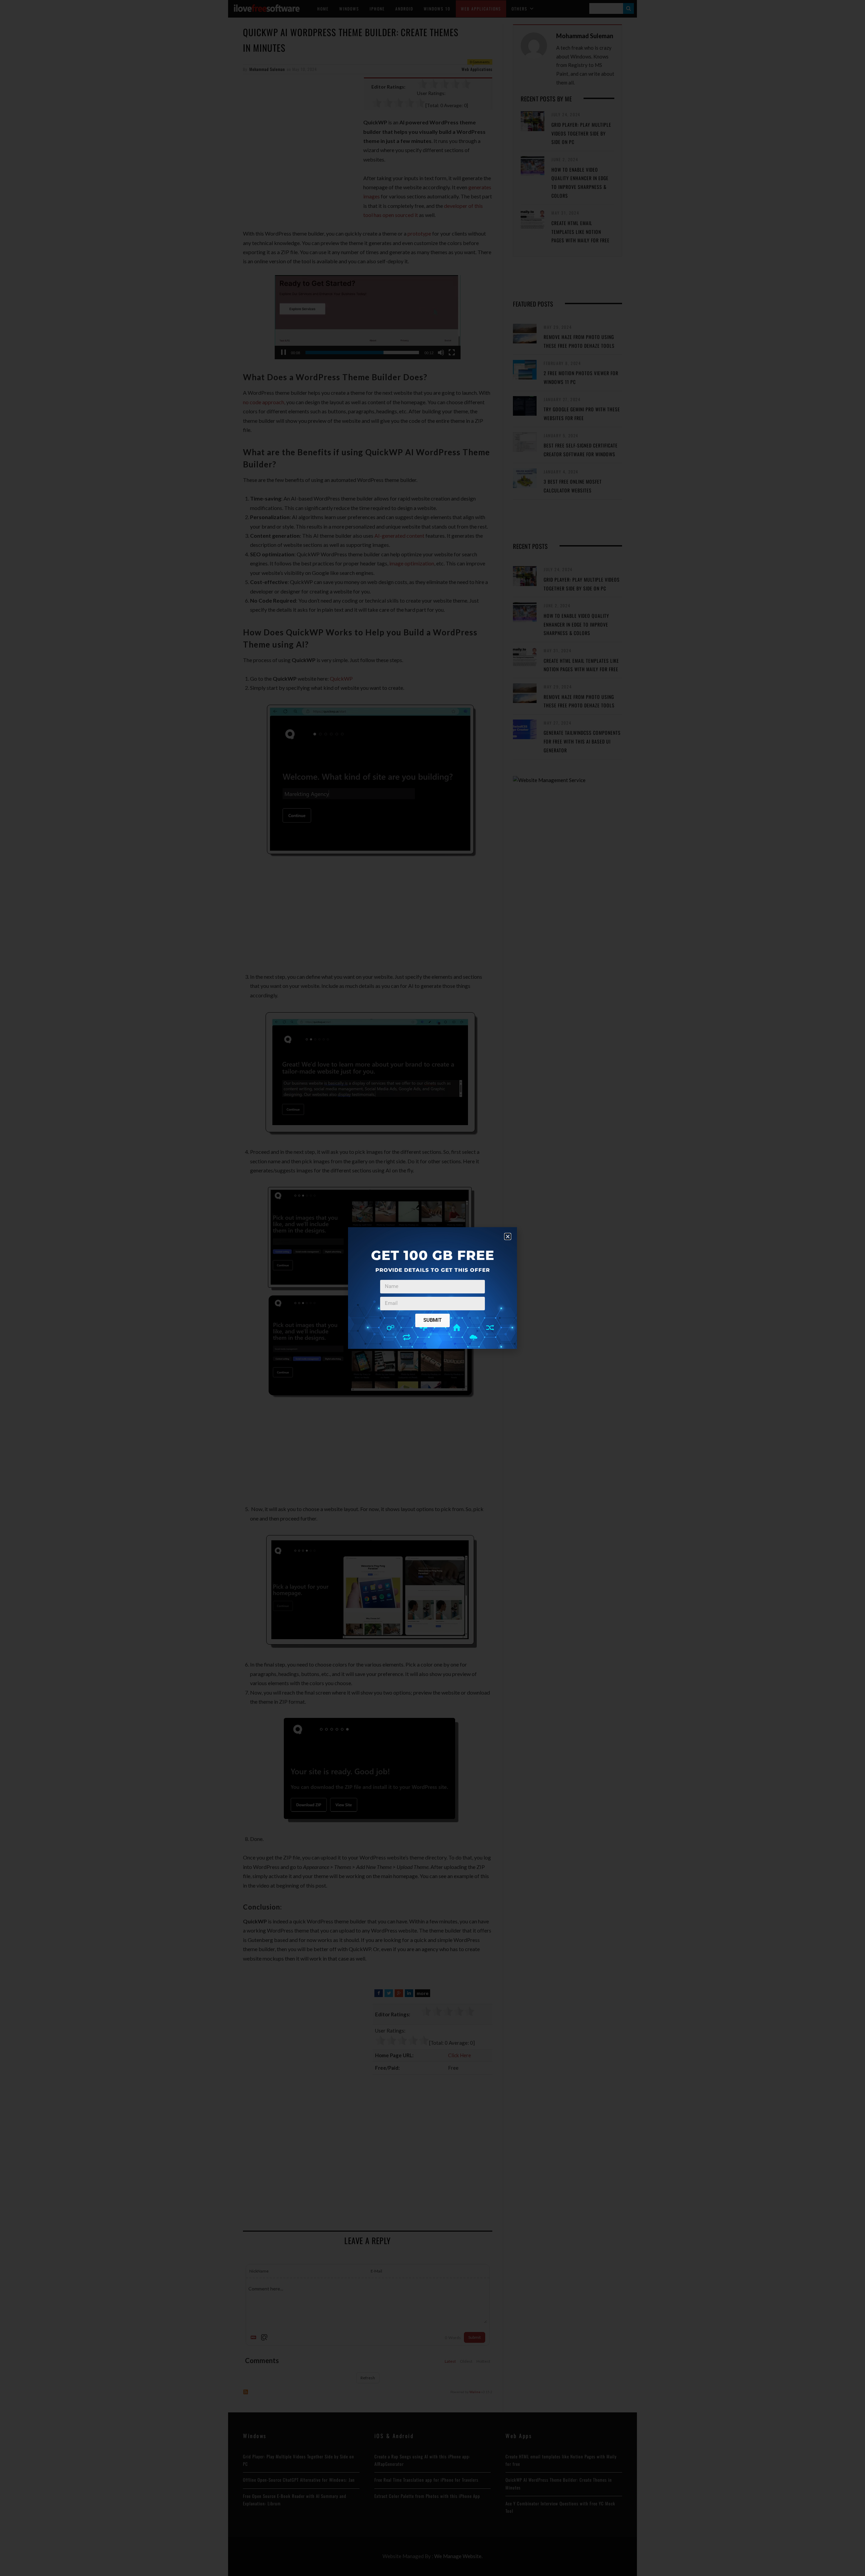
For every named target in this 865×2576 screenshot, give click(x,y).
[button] (508, 1236)
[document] (432, 1288)
